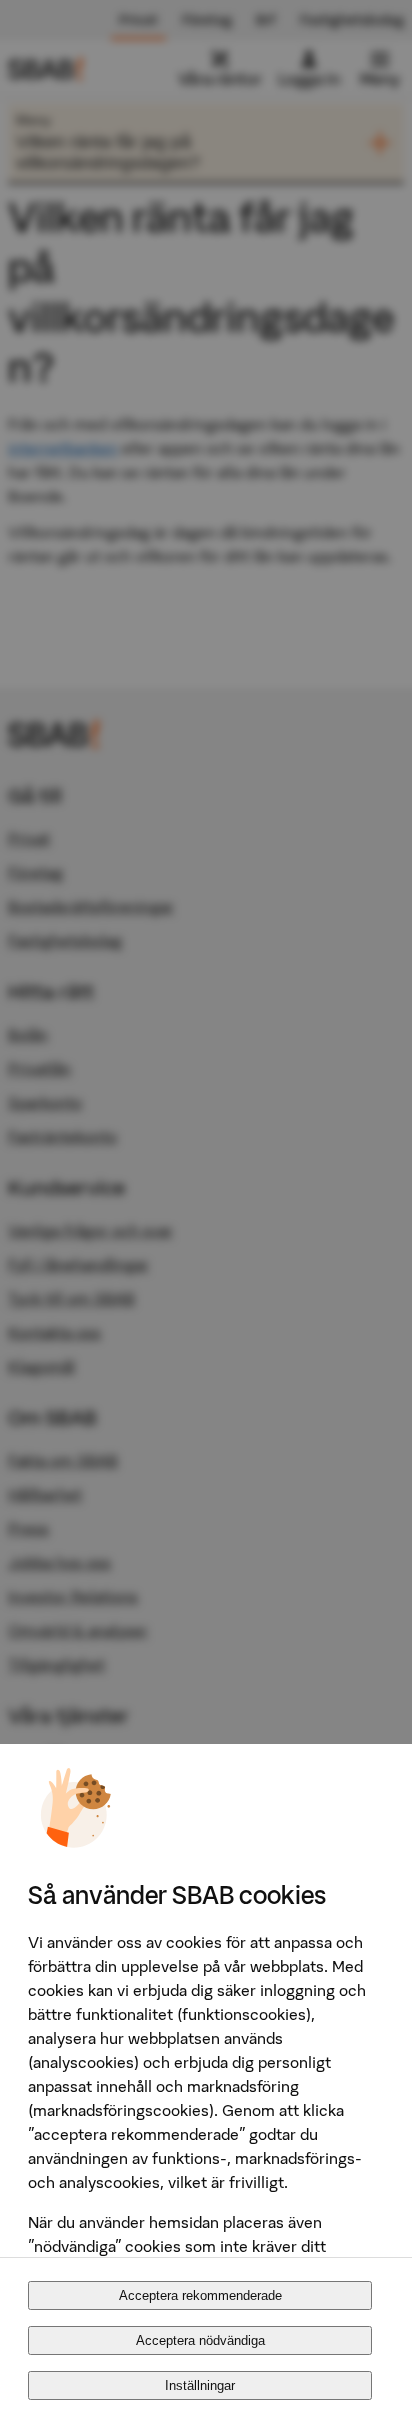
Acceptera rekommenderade (200, 2295)
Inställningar (200, 2385)
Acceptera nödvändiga (200, 2340)
